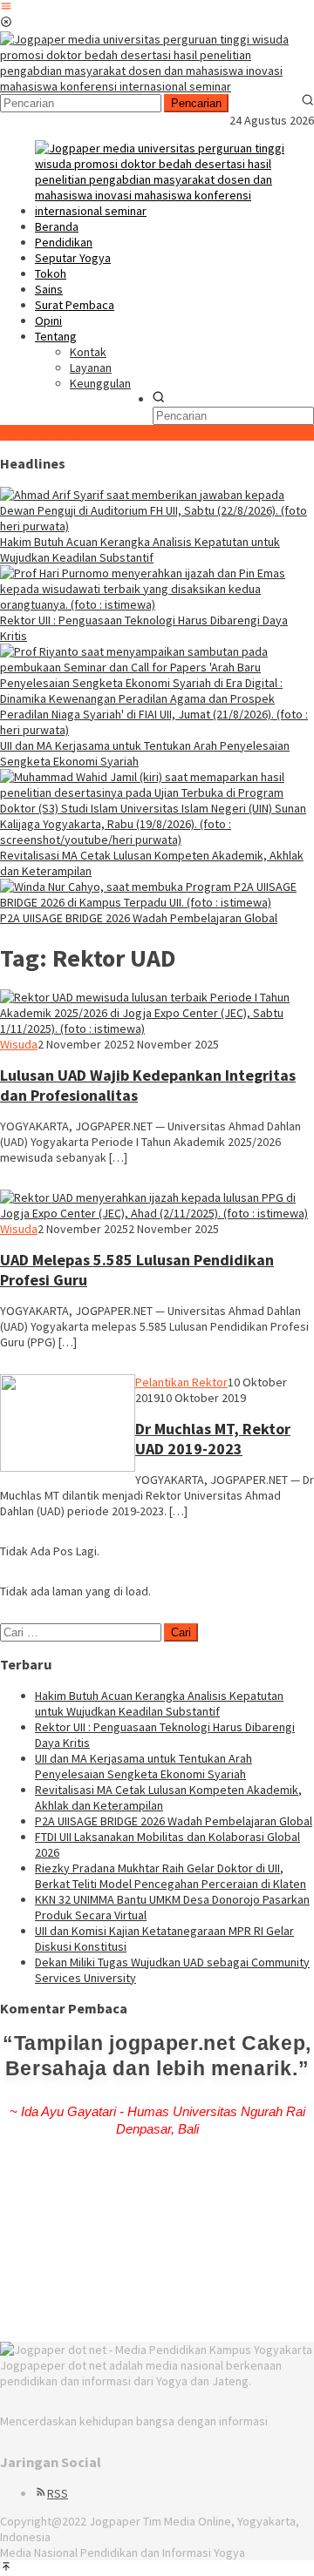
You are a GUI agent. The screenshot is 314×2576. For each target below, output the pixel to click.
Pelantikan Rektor (181, 1382)
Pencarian (196, 103)
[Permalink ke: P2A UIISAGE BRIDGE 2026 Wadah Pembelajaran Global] (157, 902)
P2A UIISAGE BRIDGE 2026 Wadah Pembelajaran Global (139, 918)
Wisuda (19, 1044)
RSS (58, 2493)
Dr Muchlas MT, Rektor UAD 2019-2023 (213, 1439)
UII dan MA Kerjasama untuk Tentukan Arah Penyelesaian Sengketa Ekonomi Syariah (143, 1766)
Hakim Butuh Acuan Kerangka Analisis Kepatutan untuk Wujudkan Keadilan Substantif (140, 550)
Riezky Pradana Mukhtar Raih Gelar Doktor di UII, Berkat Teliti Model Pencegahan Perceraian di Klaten (171, 1876)
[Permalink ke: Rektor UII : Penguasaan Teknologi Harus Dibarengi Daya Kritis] (157, 604)
